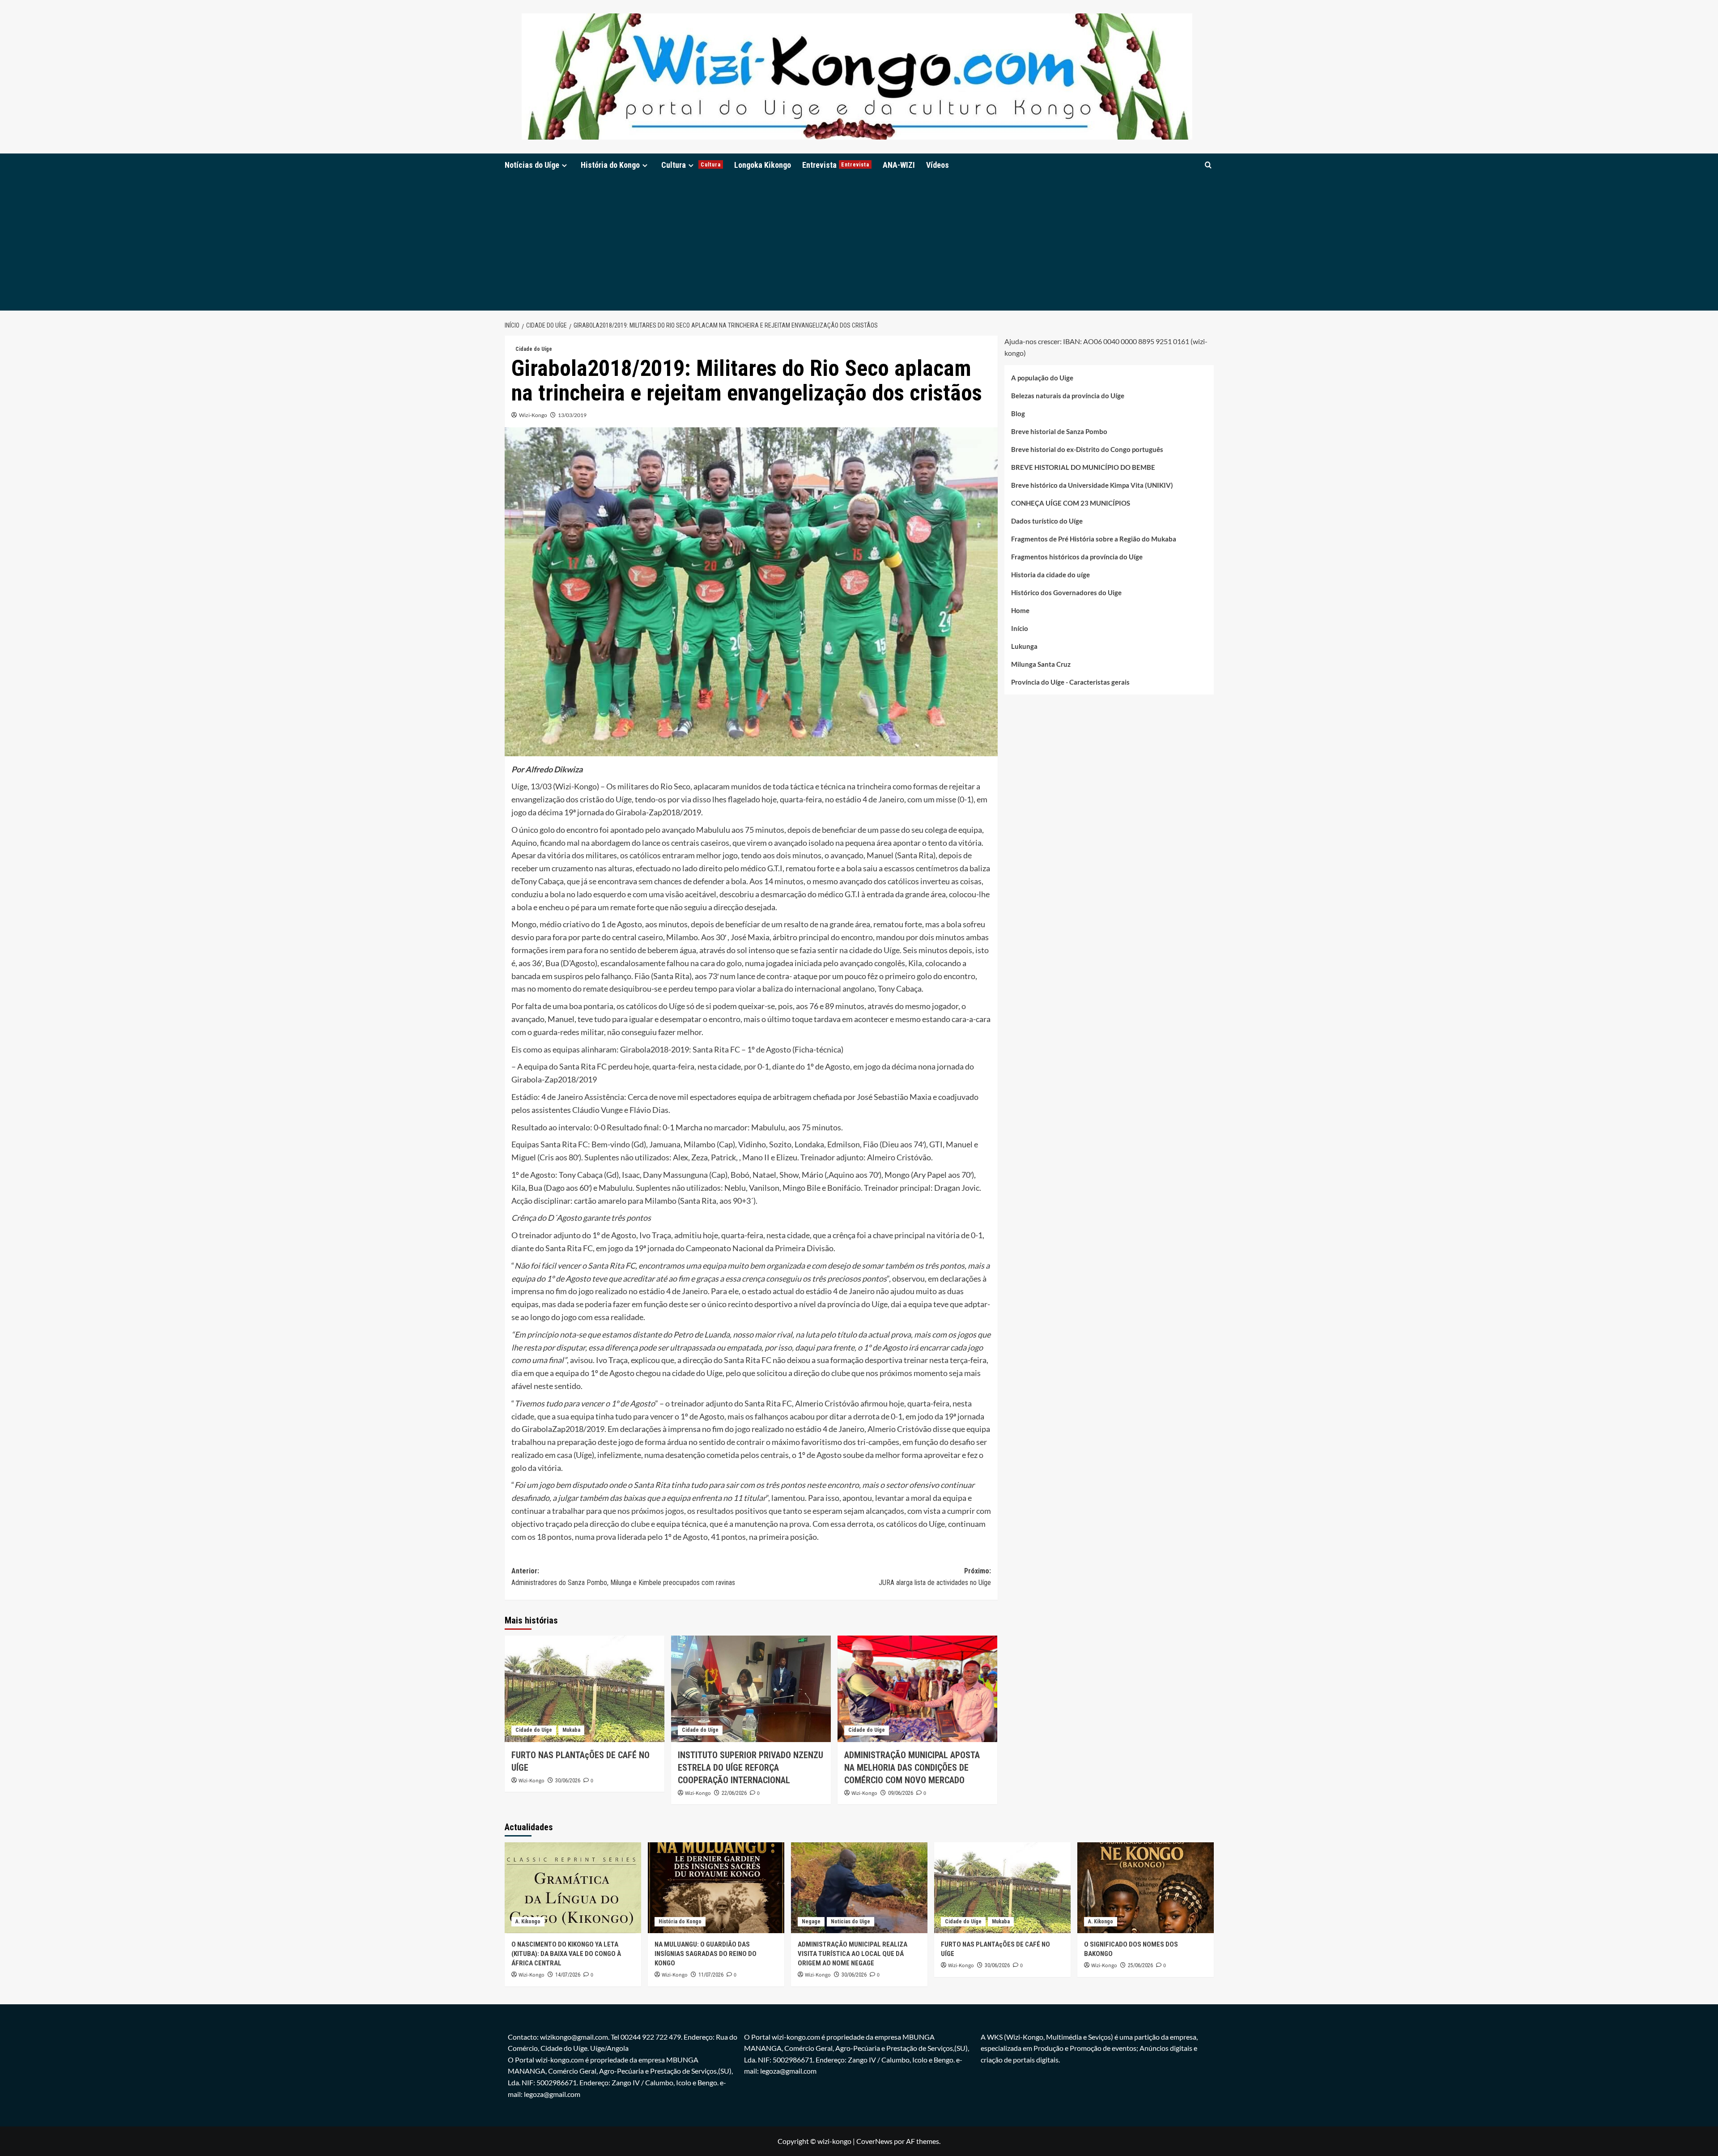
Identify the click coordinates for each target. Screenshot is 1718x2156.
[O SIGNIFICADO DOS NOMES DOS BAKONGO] (1146, 1888)
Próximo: (935, 1577)
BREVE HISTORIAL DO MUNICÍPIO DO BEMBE (1083, 467)
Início (1020, 628)
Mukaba (571, 1730)
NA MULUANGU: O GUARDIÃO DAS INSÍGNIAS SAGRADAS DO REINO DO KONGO (706, 1954)
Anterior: (623, 1577)
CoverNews (874, 2141)
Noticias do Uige (850, 1922)
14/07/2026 (568, 1975)
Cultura (691, 165)
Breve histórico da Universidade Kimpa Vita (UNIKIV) (1092, 485)
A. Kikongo (528, 1922)
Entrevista (836, 165)
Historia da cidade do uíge (1050, 575)
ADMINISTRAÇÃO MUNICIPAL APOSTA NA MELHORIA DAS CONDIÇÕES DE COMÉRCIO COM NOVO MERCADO (912, 1768)
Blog (1018, 413)
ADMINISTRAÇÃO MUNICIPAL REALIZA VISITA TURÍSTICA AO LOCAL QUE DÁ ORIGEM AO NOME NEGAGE (853, 1954)
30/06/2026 (568, 1781)
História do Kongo (610, 165)
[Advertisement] (859, 243)
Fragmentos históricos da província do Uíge (1077, 557)
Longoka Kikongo (763, 165)
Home (1020, 610)
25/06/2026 (1140, 1965)
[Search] (1208, 165)
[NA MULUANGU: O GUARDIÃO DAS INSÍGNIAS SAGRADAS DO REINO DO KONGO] (716, 1888)
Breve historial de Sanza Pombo (1059, 431)
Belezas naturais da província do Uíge (1068, 396)
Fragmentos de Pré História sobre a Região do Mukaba (1094, 539)
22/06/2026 (734, 1793)
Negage (811, 1922)
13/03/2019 (572, 415)
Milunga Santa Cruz (1041, 664)
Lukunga (1024, 646)
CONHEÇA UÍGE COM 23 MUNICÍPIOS (1071, 503)
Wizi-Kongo (533, 415)
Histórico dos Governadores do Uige (1066, 592)
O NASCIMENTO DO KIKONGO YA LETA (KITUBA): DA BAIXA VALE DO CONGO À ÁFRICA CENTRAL (566, 1954)
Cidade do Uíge (534, 349)
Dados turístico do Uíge (1047, 521)
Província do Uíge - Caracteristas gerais (1070, 682)
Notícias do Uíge (532, 165)
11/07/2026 (711, 1975)
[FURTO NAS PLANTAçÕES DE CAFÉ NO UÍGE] (585, 1689)
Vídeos (938, 165)
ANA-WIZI (899, 165)
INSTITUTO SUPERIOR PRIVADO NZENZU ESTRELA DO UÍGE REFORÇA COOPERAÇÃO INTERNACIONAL (751, 1768)
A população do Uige (1042, 378)
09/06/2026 (901, 1793)
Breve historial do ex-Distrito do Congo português (1087, 449)
